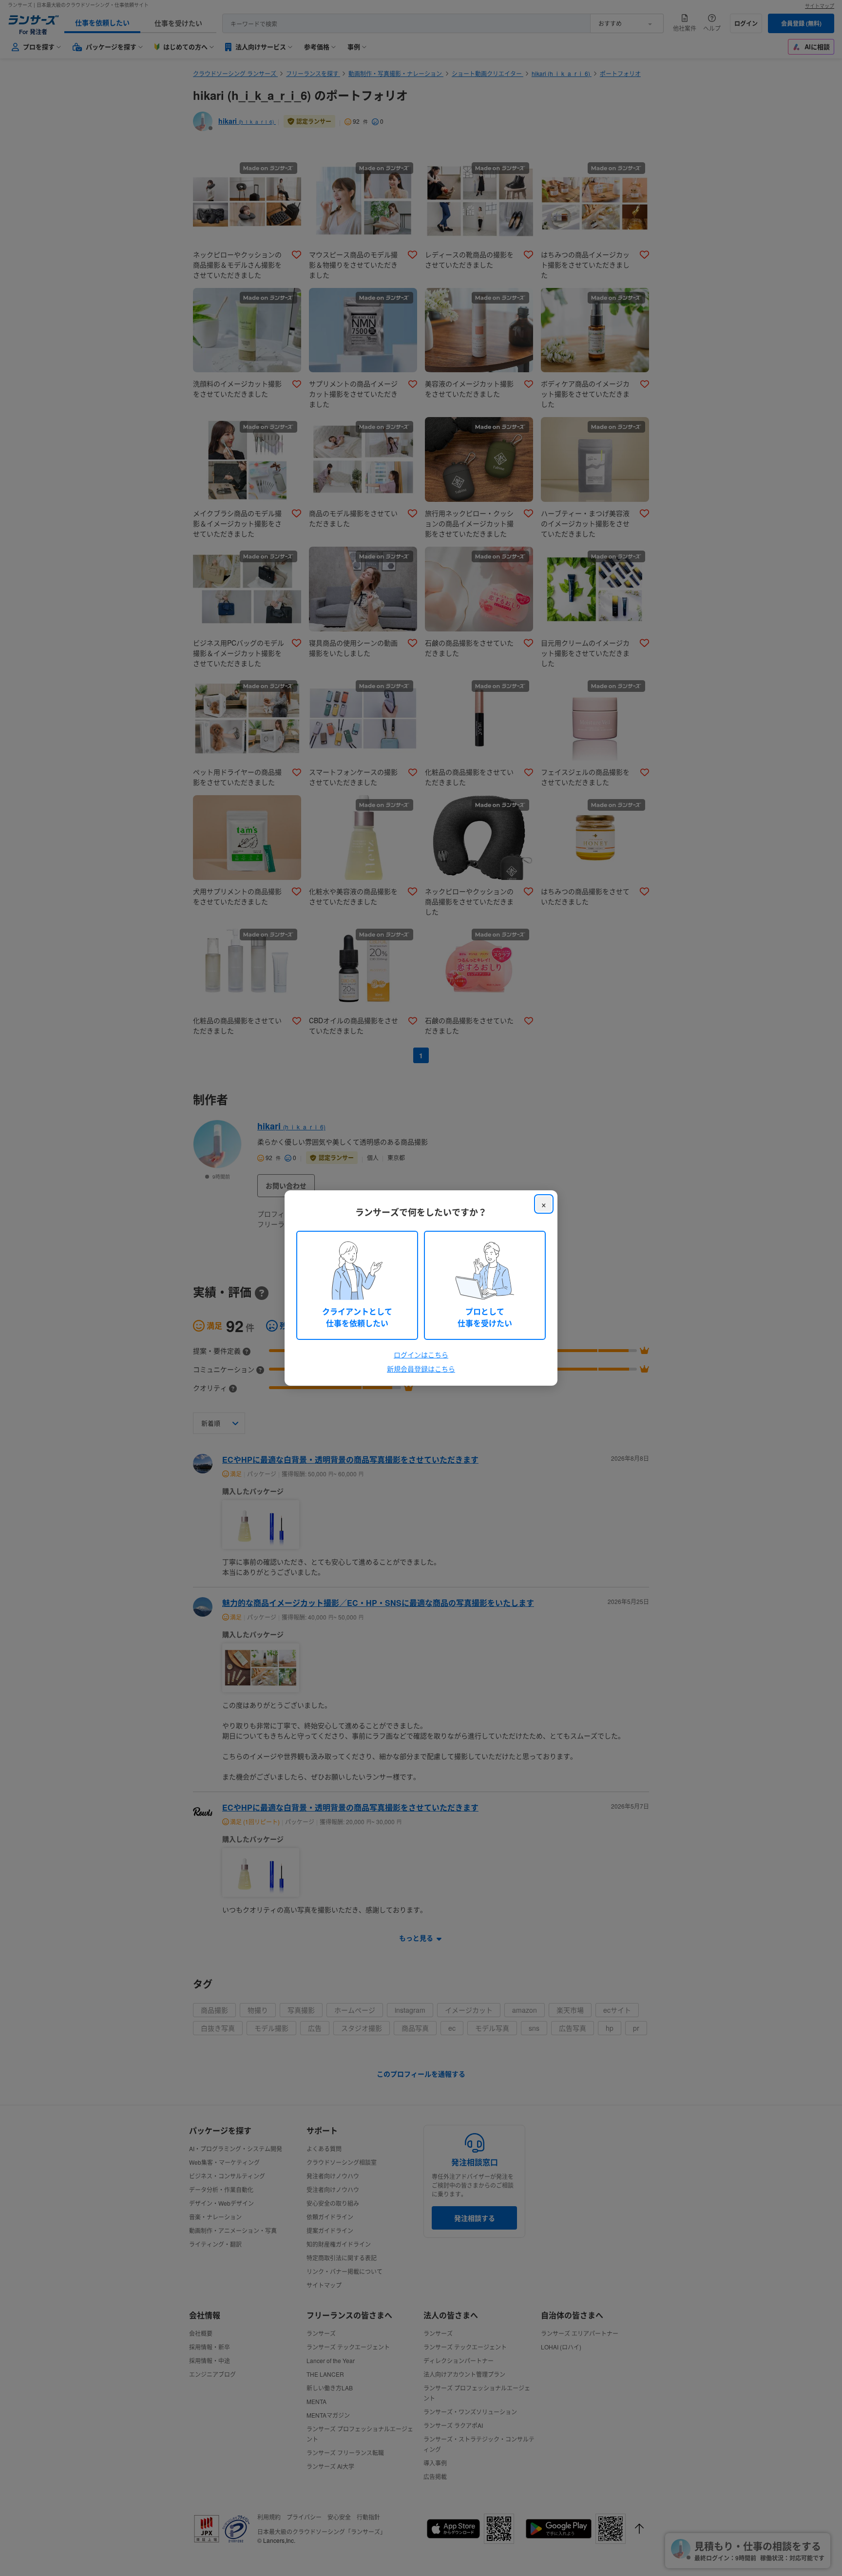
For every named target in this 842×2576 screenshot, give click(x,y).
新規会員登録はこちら (421, 1369)
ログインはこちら (421, 1355)
